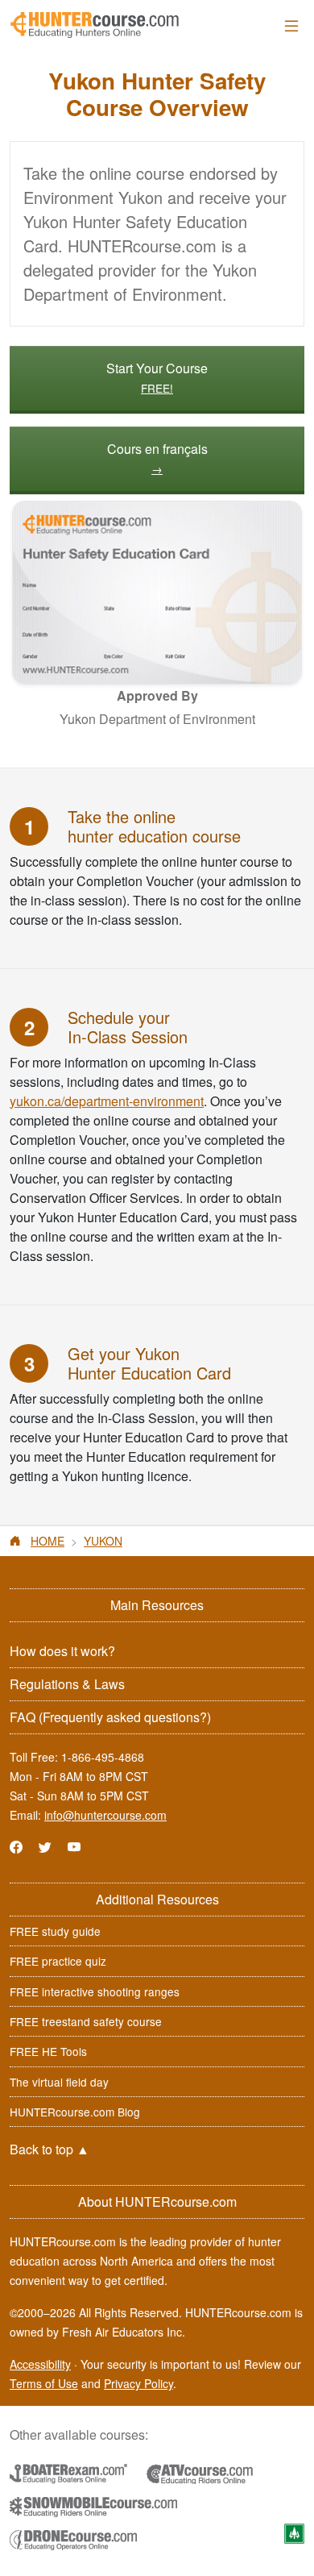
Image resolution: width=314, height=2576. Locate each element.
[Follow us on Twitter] (45, 1847)
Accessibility (40, 2364)
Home (48, 1541)
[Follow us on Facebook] (16, 1847)
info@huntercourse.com (105, 1815)
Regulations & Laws (67, 1684)
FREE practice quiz (58, 1961)
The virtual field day (59, 2082)
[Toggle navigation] (291, 25)
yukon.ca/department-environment (107, 1101)
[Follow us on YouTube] (74, 1847)
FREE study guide (55, 1931)
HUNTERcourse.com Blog (75, 2112)
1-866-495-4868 (103, 1757)
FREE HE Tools (48, 2051)
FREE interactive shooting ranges (95, 1991)
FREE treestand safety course (86, 2021)
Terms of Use (44, 2383)
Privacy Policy (138, 2383)
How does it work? (62, 1651)
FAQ (110, 1717)
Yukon (103, 1541)
